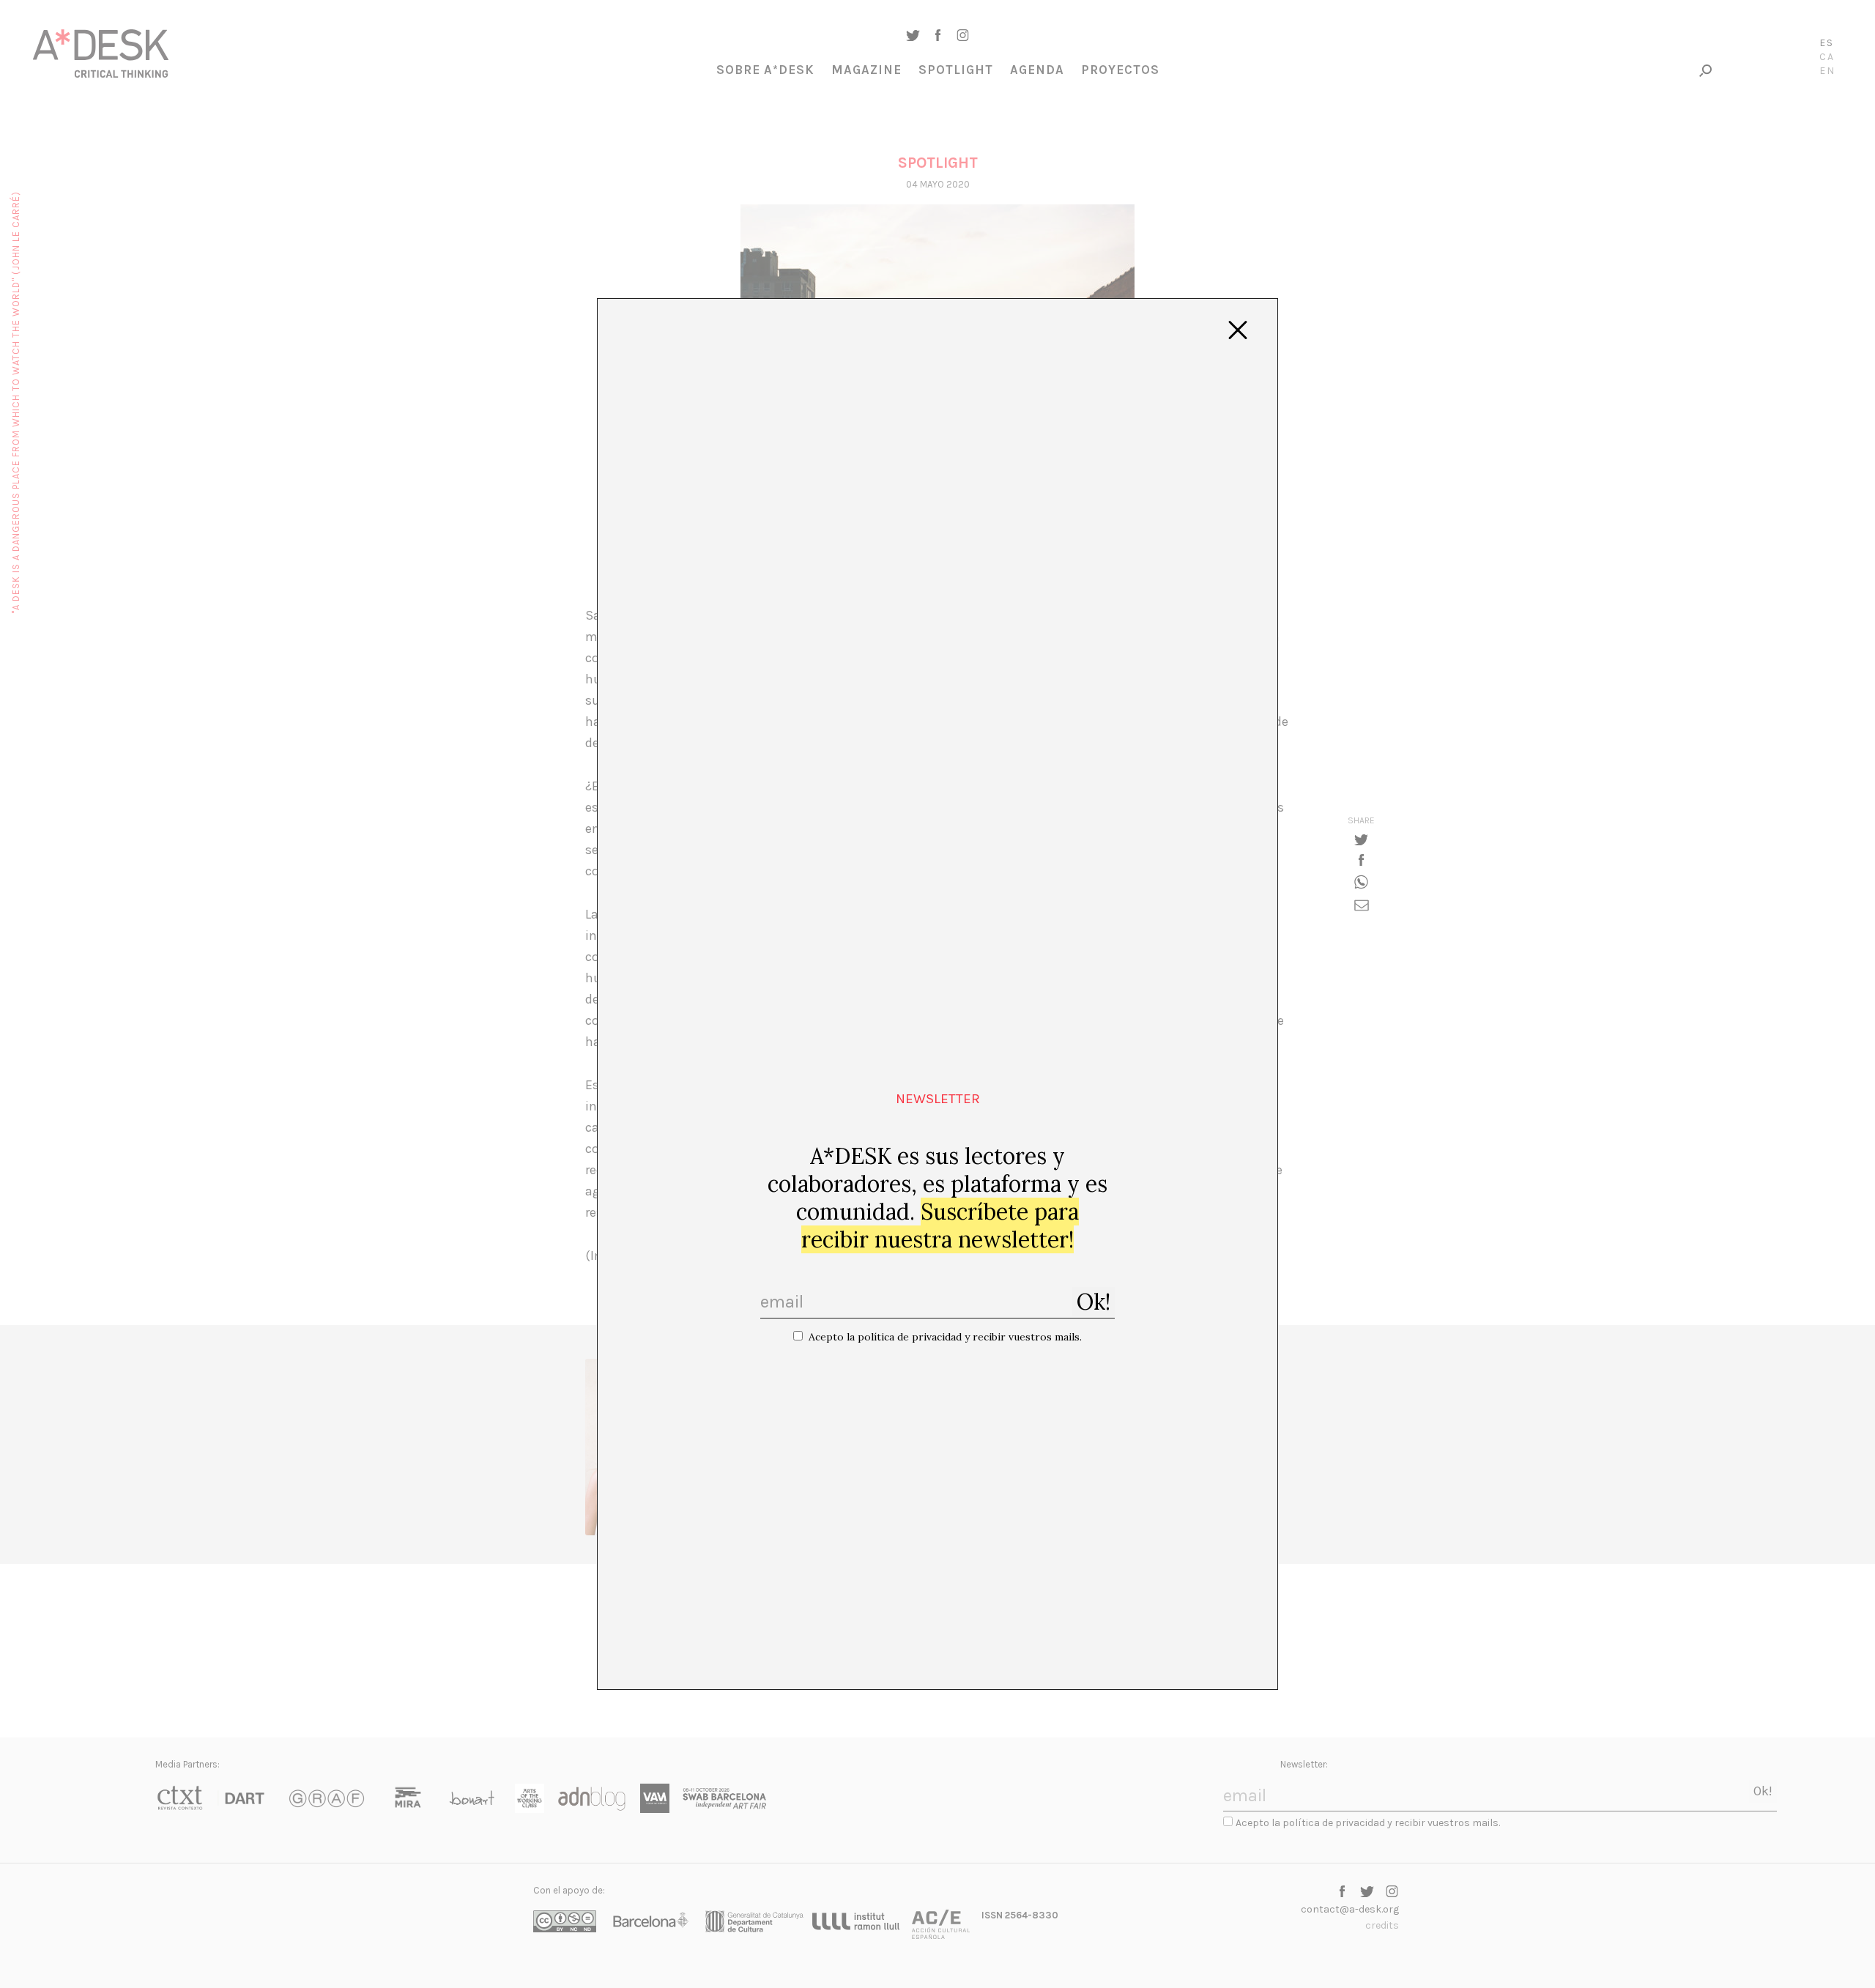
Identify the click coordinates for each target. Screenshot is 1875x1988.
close (1238, 330)
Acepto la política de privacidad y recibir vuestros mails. (945, 1337)
